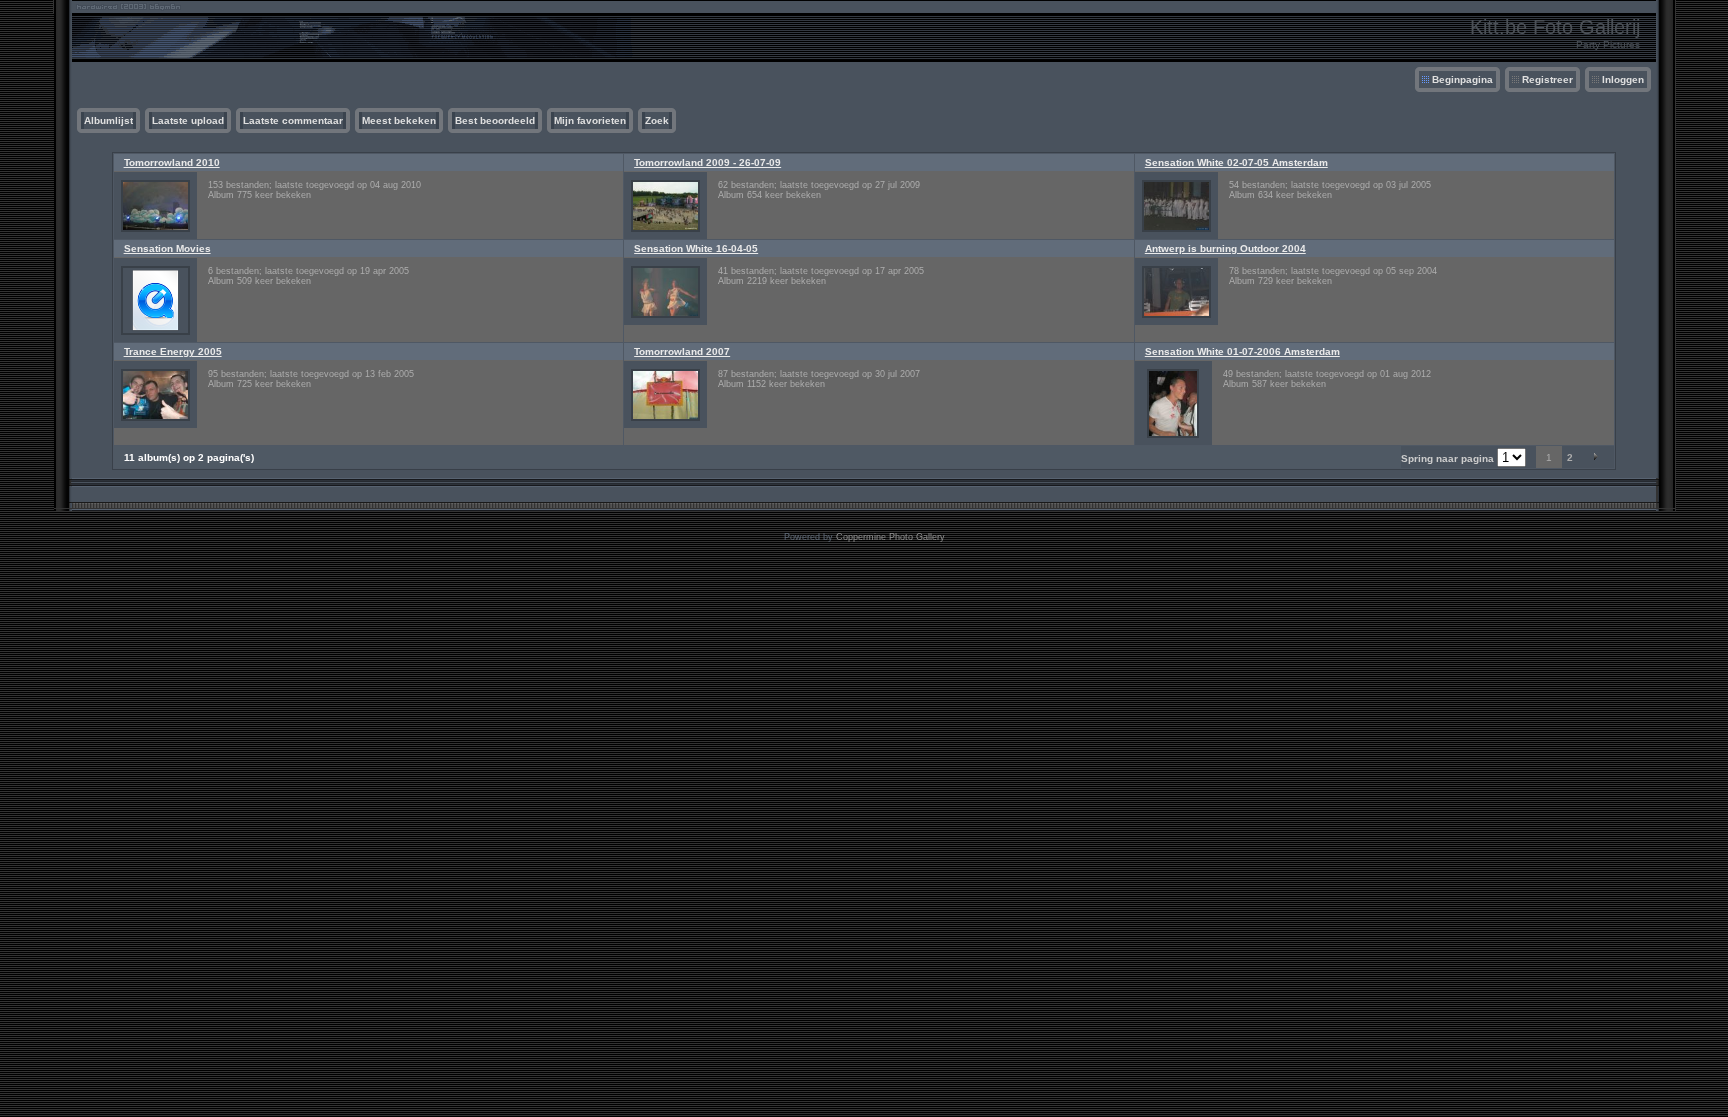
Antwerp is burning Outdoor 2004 (1225, 248)
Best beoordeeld (495, 120)
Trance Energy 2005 (173, 351)
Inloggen (1623, 79)
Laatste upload (188, 120)
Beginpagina (1462, 79)
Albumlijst (108, 120)
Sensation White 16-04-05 (696, 248)
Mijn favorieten (590, 120)
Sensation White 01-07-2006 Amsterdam (1242, 351)
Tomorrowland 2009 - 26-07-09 (707, 162)
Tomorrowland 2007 (682, 351)
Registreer (1547, 79)
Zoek (657, 120)
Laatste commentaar (293, 120)
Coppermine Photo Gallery (890, 537)
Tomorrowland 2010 (172, 162)
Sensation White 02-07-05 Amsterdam (1236, 162)
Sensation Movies (167, 248)
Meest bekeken (399, 120)
